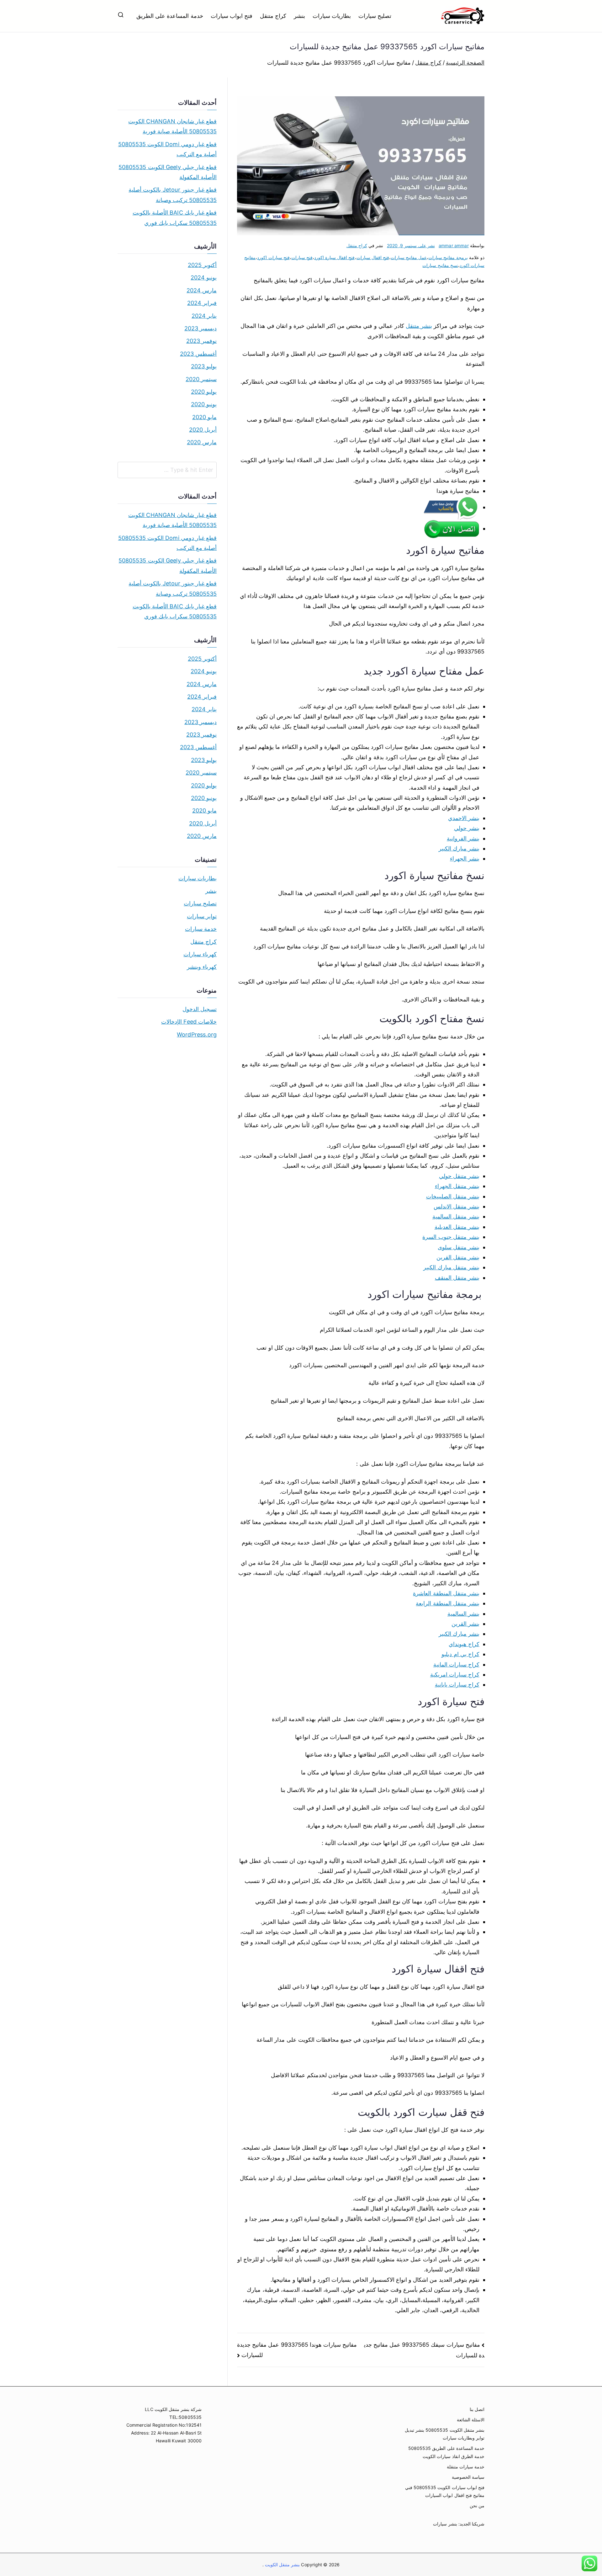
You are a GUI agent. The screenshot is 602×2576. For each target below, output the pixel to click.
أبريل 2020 (203, 430)
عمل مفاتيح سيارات (409, 257)
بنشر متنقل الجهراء (457, 1186)
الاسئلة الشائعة (471, 2420)
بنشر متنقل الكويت (282, 2565)
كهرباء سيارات (200, 954)
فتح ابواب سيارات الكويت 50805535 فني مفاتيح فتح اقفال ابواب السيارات (445, 2491)
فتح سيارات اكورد (273, 257)
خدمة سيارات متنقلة (466, 2467)
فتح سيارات (302, 257)
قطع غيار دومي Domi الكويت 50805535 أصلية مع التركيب (167, 149)
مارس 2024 (202, 290)
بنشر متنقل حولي (459, 1176)
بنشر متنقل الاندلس (457, 1206)
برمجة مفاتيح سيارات (448, 257)
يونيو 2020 (204, 404)
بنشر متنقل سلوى (459, 1247)
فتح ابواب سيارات (232, 16)
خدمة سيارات (201, 929)
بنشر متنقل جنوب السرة (451, 1237)
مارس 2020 (202, 442)
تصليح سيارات (375, 16)
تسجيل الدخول (200, 1009)
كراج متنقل (273, 16)
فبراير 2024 (202, 303)
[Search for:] (167, 470)
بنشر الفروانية (463, 838)
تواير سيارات (202, 916)
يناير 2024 (204, 316)
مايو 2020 (204, 417)
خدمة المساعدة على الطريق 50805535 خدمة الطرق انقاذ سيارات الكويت (446, 2452)
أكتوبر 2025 (202, 265)
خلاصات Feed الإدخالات (189, 1022)
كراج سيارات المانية (456, 1664)
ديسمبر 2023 (201, 328)
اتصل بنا (477, 2409)
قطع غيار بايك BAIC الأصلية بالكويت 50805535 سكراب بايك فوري (175, 218)
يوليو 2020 (204, 392)
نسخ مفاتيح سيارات (440, 265)
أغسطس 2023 (198, 354)
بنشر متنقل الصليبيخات (453, 1196)
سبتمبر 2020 (201, 379)
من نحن (477, 2506)
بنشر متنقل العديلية (457, 1227)
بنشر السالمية (463, 1614)
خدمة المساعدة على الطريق (170, 16)
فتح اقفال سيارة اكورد (335, 257)
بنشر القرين (465, 1624)
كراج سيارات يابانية (457, 1685)
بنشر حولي (467, 828)
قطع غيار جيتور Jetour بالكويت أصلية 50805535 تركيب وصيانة (173, 195)
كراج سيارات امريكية (455, 1675)
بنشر (299, 16)
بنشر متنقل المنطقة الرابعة (448, 1603)
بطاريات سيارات (332, 16)
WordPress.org (197, 1035)
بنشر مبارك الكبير (459, 848)
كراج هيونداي (464, 1644)
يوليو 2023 (204, 366)
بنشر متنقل (419, 326)
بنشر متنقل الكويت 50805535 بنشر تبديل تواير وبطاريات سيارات (445, 2434)
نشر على (411, 245)
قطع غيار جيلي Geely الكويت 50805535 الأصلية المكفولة (168, 172)
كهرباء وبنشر (202, 967)
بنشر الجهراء (465, 859)
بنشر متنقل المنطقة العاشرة (446, 1593)
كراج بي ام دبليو (460, 1654)
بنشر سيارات (445, 2524)
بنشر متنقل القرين (458, 1257)
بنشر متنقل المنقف (457, 1278)
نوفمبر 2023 (201, 341)
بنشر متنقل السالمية (456, 1216)
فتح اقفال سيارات (373, 257)
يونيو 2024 (204, 277)
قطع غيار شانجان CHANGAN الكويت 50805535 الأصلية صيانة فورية (172, 126)
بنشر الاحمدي (464, 818)
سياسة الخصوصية (468, 2477)
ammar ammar (454, 245)
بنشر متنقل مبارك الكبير (451, 1267)
